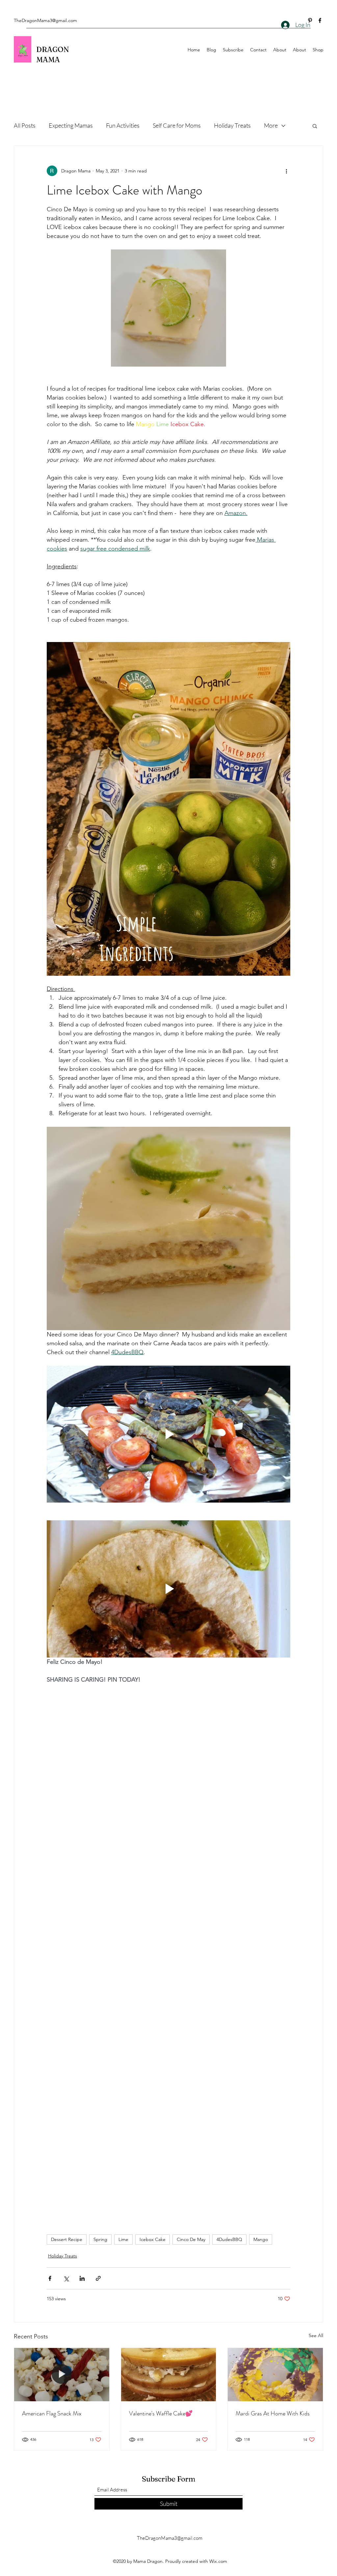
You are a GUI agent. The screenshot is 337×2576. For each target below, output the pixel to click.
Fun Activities (123, 125)
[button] (315, 126)
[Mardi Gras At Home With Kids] (275, 2375)
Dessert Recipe (67, 2239)
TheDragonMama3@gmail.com (45, 20)
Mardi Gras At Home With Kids (273, 2413)
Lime (123, 2239)
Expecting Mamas (71, 125)
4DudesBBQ (229, 2239)
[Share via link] (98, 2278)
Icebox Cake (153, 2239)
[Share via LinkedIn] (82, 2278)
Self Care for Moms (177, 125)
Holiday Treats (232, 125)
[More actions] (286, 171)
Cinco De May (191, 2239)
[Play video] (168, 1434)
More (271, 125)
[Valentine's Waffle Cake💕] (169, 2375)
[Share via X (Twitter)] (66, 2278)
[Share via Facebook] (50, 2278)
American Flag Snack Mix (52, 2413)
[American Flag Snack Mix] (62, 2375)
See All (316, 2335)
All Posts (25, 125)
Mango (261, 2239)
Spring (100, 2239)
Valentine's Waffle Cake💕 (161, 2413)
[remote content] (168, 1867)
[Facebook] (320, 20)
